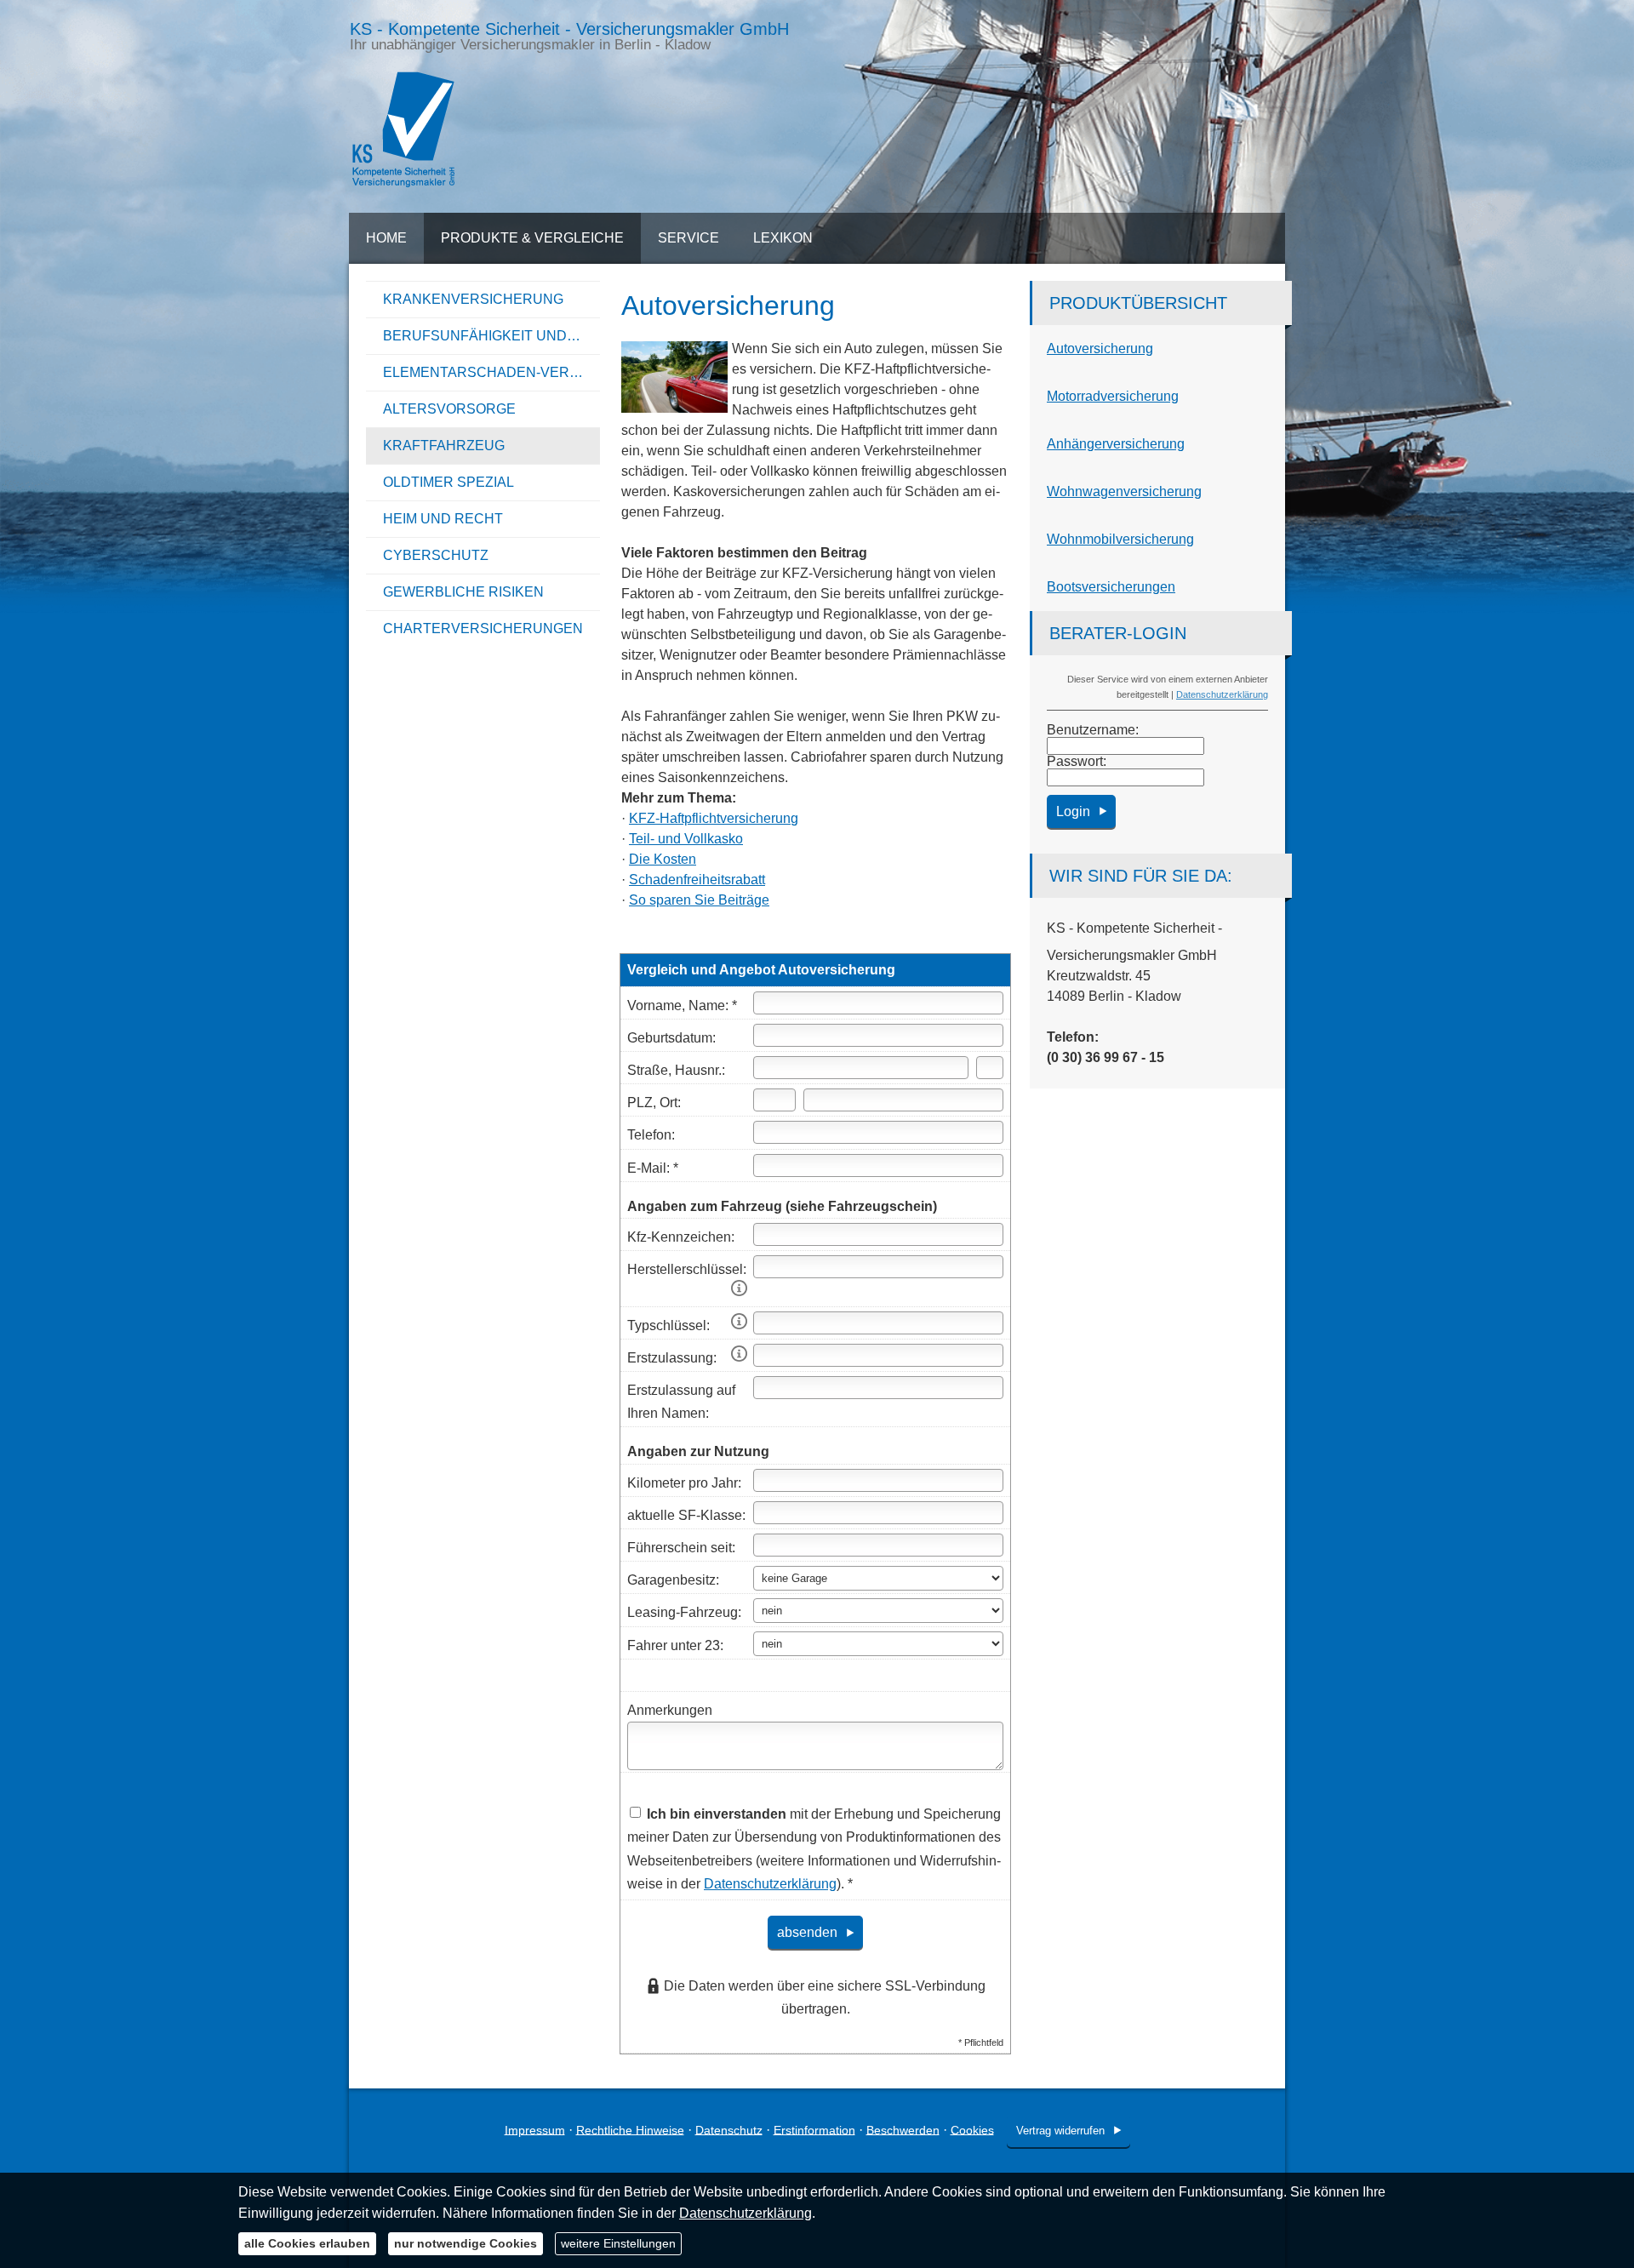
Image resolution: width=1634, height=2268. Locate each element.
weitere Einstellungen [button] (618, 2243)
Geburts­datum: (671, 1038)
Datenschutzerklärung (1222, 694)
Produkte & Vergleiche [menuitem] (532, 238)
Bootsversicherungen (1111, 587)
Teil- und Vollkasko (686, 839)
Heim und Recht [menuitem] (443, 519)
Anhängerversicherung (1116, 444)
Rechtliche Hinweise (630, 2129)
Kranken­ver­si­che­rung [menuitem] (473, 299)
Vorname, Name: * (682, 1005)
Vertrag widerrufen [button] (1060, 2131)
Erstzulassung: (672, 1358)
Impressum (535, 2129)
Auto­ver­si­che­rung (1100, 348)
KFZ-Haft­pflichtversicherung (714, 818)
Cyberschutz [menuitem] (436, 555)
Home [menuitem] (386, 238)
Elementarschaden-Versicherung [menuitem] (491, 372)
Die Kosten (663, 859)
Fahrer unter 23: (675, 1645)
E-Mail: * (653, 1168)
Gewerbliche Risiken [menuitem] (463, 592)
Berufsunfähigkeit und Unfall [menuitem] (491, 336)
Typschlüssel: (668, 1325)
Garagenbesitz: (673, 1580)
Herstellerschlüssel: (687, 1269)
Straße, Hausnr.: (676, 1070)
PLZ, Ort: (654, 1103)
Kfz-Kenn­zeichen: (681, 1237)
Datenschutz (729, 2129)
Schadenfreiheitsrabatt (697, 880)
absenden (807, 1932)
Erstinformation (814, 2129)
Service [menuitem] (688, 238)
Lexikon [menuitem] (783, 238)
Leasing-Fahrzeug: (684, 1612)
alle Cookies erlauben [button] (307, 2243)
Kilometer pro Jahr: (684, 1483)
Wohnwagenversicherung (1124, 491)
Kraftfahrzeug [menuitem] (444, 446)
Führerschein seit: (681, 1548)
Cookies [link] (972, 2129)
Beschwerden (903, 2129)
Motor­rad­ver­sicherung (1113, 396)
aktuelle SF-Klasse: (686, 1515)
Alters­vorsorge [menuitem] (449, 409)
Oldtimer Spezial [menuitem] (448, 482)
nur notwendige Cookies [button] (466, 2243)
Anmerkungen (670, 1710)
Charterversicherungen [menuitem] (483, 628)
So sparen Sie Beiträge (699, 900)
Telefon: (651, 1135)
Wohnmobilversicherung (1120, 539)
